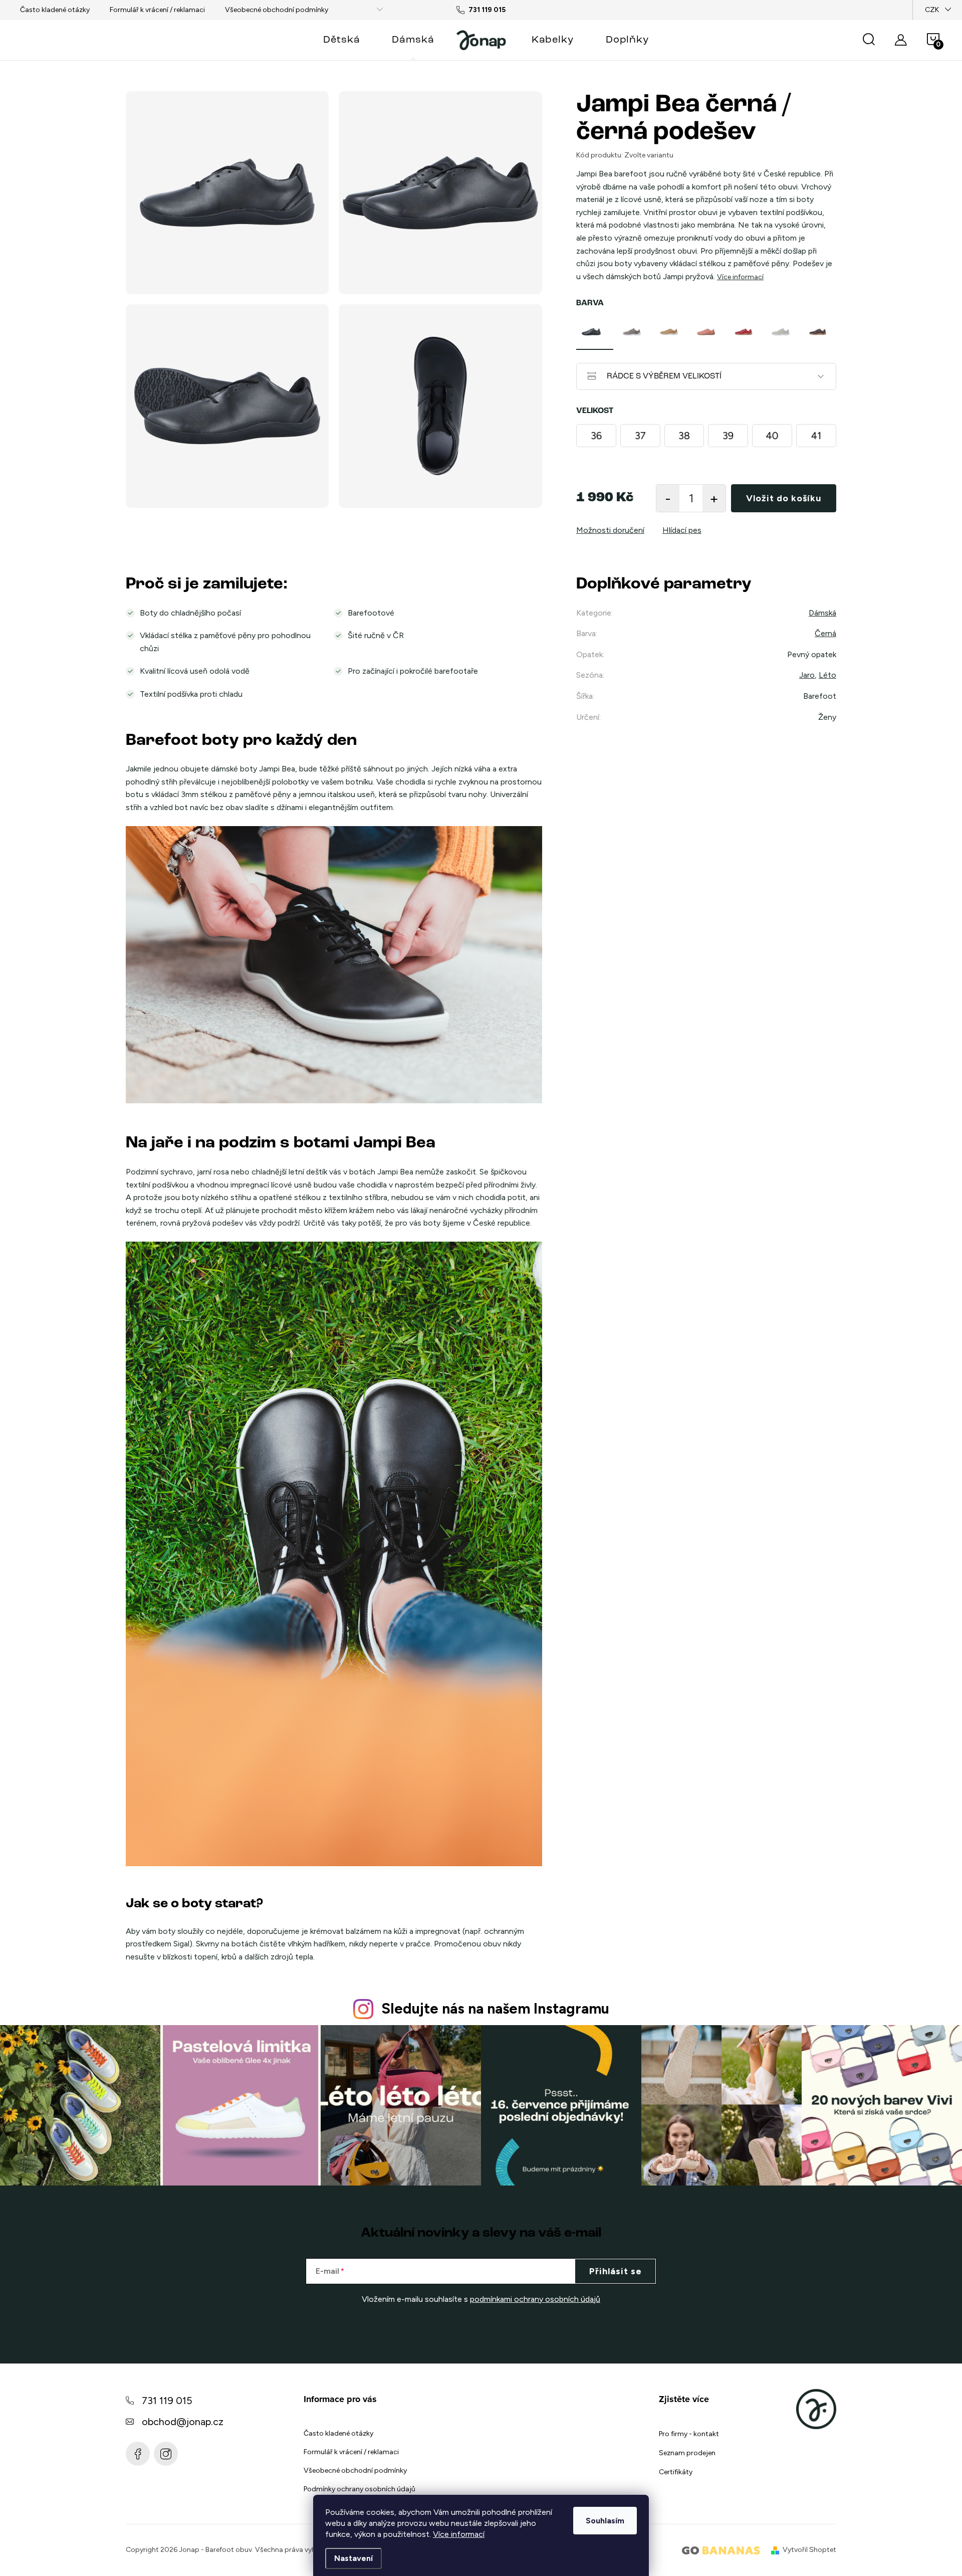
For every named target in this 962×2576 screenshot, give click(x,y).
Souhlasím (605, 2521)
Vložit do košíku (784, 498)
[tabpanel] (595, 332)
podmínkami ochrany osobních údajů (535, 2299)
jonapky (166, 2454)
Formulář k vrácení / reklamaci (157, 10)
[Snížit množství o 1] (668, 498)
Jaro (807, 675)
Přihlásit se (616, 2271)
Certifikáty (676, 2472)
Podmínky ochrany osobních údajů (359, 2489)
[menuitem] (341, 40)
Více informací (459, 2534)
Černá (825, 633)
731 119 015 (167, 2401)
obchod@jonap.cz (183, 2422)
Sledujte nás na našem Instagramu (495, 2009)
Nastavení (353, 2558)
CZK (932, 10)
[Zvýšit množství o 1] (714, 498)
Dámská (822, 613)
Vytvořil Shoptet (809, 2550)
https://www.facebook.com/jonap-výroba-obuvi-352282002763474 (138, 2454)
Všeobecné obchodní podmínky (277, 10)
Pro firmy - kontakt (689, 2434)
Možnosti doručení (610, 530)
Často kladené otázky (55, 10)
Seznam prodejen (687, 2453)
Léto (827, 675)
